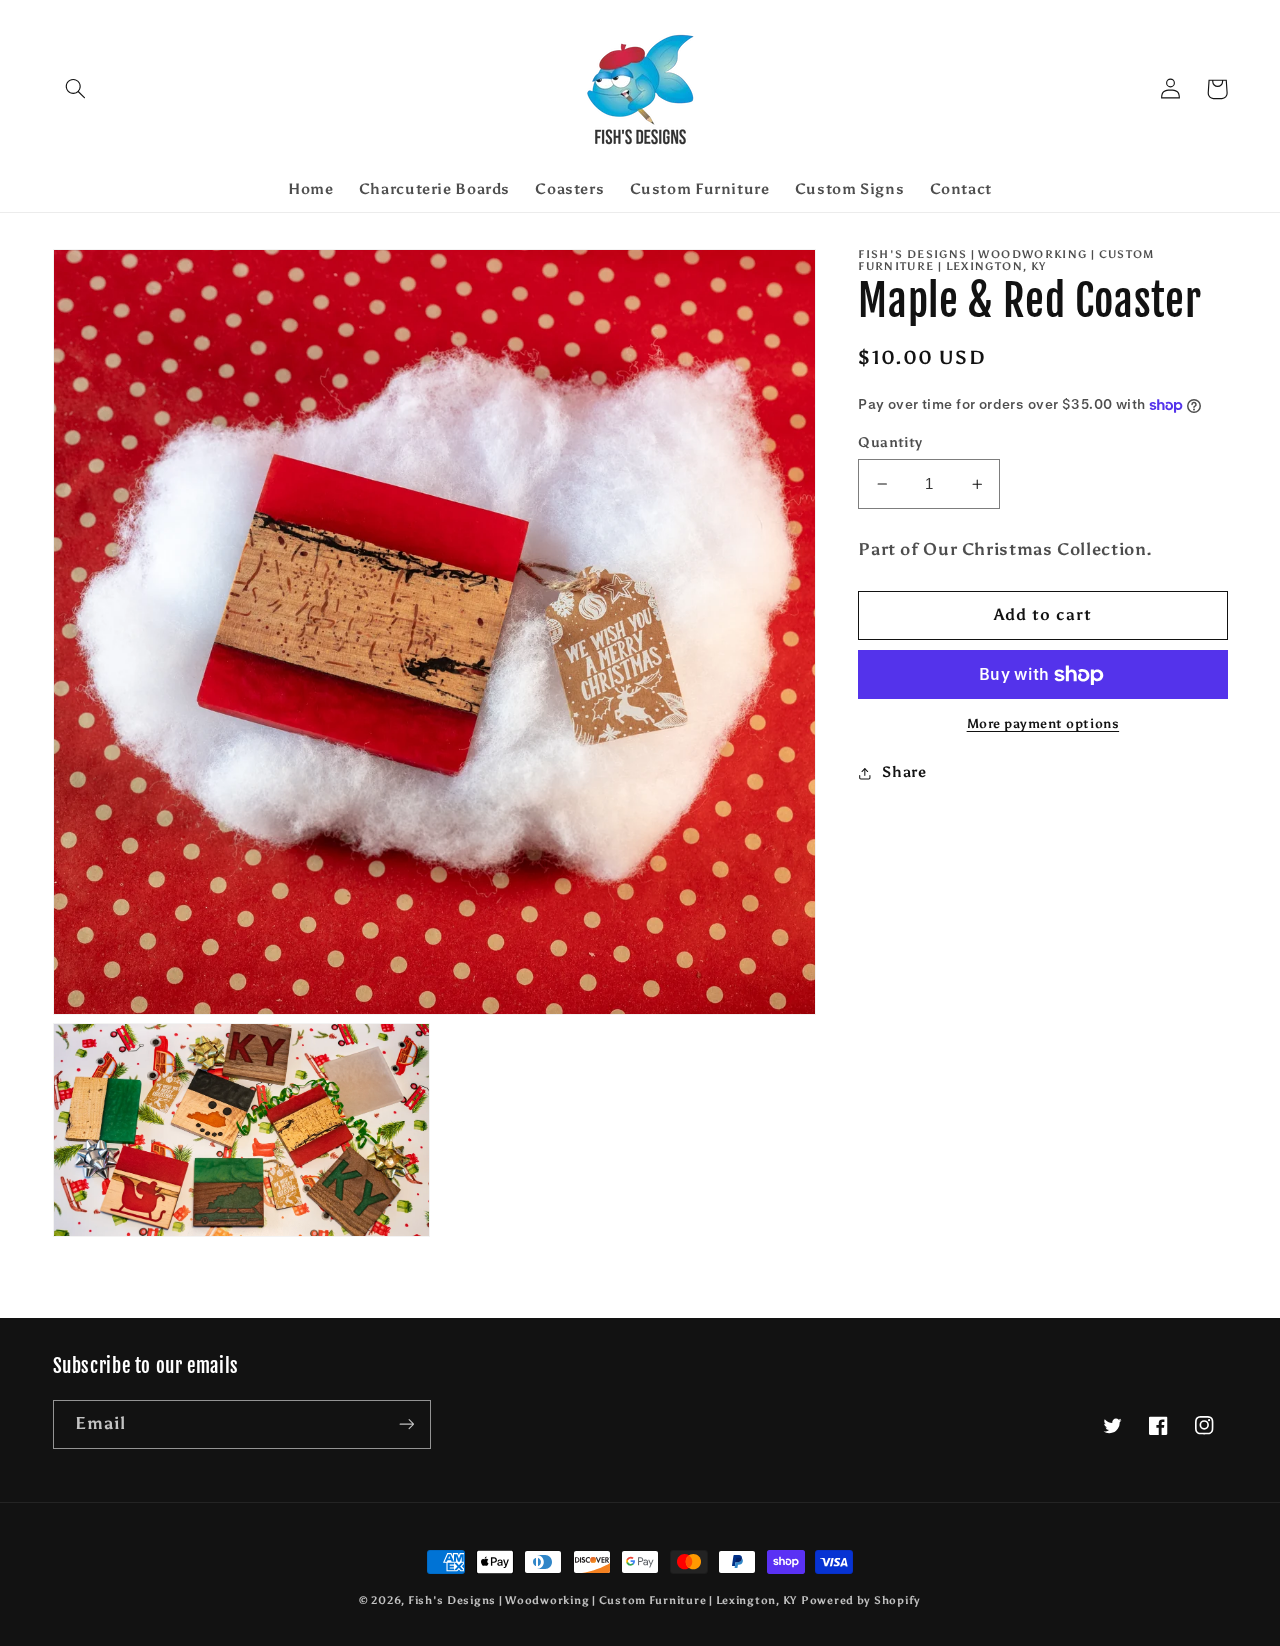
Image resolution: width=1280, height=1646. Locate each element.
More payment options (1043, 724)
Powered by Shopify (861, 1600)
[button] (76, 89)
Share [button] (904, 772)
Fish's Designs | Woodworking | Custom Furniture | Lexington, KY (602, 1600)
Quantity (890, 442)
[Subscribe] (406, 1424)
